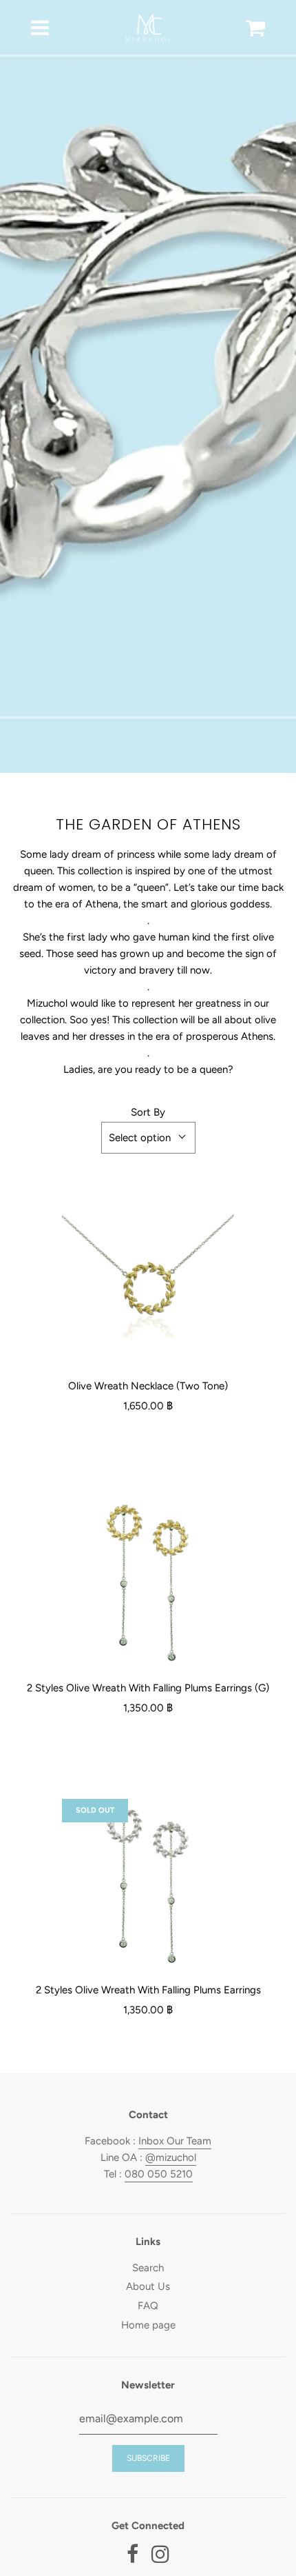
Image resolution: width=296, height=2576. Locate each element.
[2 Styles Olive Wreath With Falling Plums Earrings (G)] (148, 1583)
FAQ (148, 2306)
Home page (148, 2325)
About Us (148, 2286)
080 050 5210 (159, 2174)
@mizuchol (171, 2157)
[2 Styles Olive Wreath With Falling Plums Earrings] (148, 1885)
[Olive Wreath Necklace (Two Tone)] (148, 1281)
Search (148, 2268)
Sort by (148, 1112)
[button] (148, 1138)
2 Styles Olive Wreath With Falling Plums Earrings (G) (148, 1688)
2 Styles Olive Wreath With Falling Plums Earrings (148, 1990)
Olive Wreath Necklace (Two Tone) (148, 1386)
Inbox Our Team (175, 2141)
